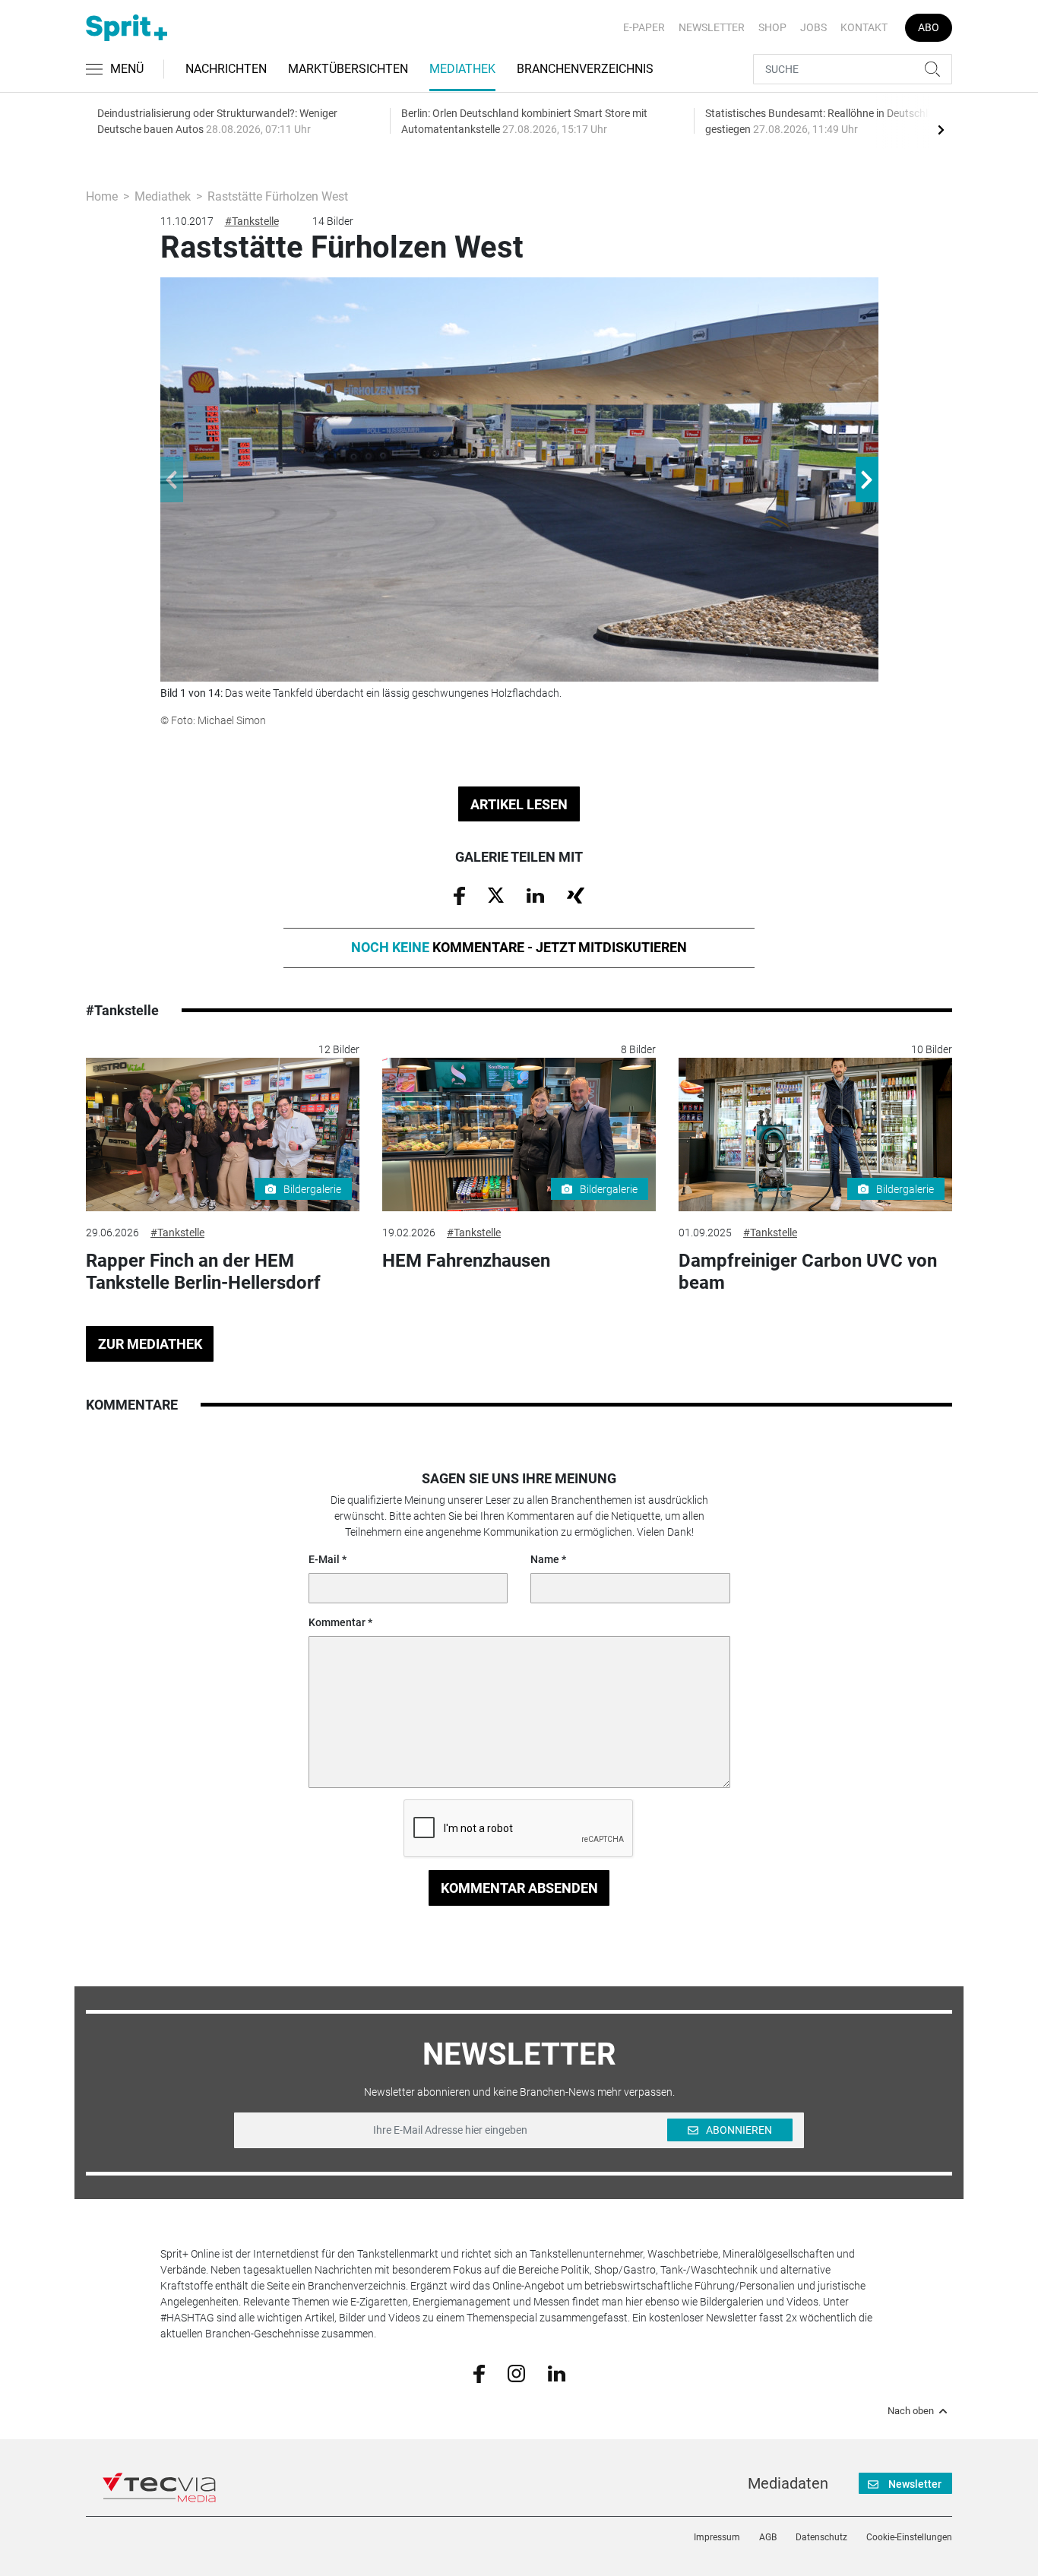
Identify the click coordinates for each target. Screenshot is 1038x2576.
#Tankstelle (252, 221)
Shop (772, 27)
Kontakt (864, 27)
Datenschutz (821, 2537)
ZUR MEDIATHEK (150, 1344)
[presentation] (941, 129)
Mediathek (462, 69)
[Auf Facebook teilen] (459, 895)
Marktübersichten (348, 69)
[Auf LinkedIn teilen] (535, 894)
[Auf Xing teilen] (576, 894)
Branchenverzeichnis (585, 69)
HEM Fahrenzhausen (466, 1261)
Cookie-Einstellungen (909, 2537)
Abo (929, 27)
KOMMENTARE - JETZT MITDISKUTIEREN (519, 947)
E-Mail (324, 1559)
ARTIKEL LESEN (519, 804)
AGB (768, 2537)
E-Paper (644, 27)
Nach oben (911, 2411)
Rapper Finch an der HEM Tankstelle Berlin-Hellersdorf (203, 1272)
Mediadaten (788, 2483)
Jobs (813, 27)
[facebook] (479, 2372)
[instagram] (516, 2372)
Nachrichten (226, 69)
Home (102, 196)
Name (545, 1559)
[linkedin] (557, 2372)
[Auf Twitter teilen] (496, 894)
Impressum (717, 2537)
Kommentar (337, 1622)
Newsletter (712, 27)
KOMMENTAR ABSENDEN (519, 1888)
